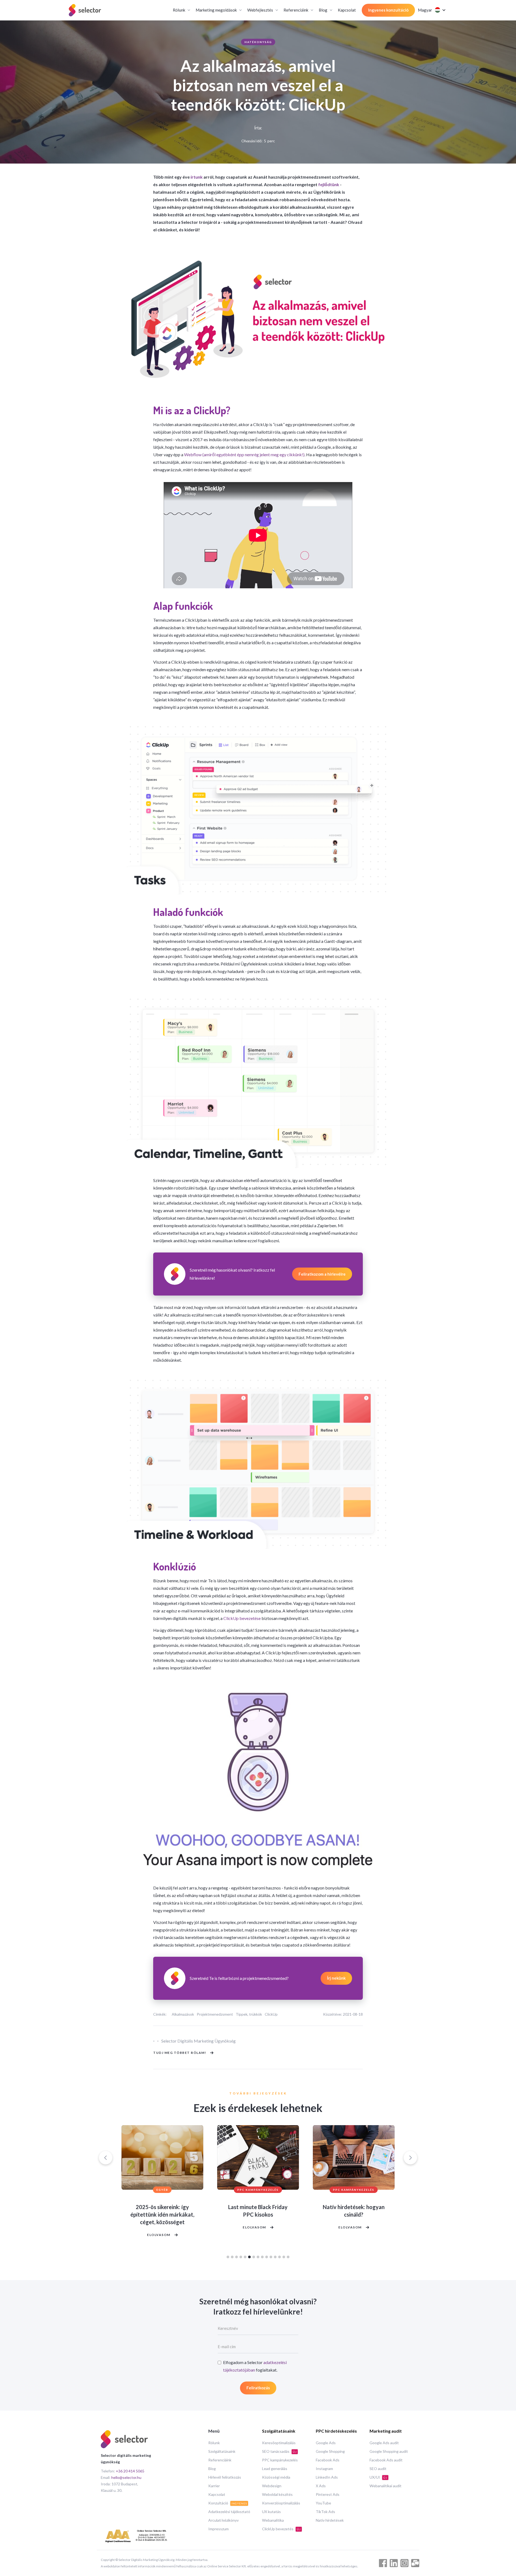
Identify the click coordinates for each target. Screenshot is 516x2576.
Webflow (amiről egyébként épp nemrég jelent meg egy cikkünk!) (244, 454)
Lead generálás (275, 2469)
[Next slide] (410, 2158)
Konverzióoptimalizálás (281, 2503)
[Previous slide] (106, 2158)
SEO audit (378, 2469)
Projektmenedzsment (215, 2014)
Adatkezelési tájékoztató (229, 2512)
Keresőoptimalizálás (279, 2443)
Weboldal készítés (277, 2494)
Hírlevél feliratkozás (225, 2477)
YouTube (323, 2503)
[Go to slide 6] (249, 2257)
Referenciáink (220, 2460)
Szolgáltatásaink (222, 2451)
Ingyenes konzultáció (388, 10)
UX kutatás (271, 2512)
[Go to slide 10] (267, 2257)
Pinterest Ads (328, 2494)
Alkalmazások (183, 2014)
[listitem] (162, 2186)
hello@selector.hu (126, 2477)
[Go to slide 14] (284, 2257)
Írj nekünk (336, 1978)
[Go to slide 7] (254, 2257)
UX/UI (378, 2477)
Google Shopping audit (389, 2451)
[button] (181, 10)
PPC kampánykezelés (280, 2460)
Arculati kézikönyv (223, 2520)
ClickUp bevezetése (242, 1618)
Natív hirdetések (330, 2520)
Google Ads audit (384, 2443)
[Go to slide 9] (262, 2257)
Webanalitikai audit (386, 2486)
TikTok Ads (325, 2512)
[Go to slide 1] (228, 2257)
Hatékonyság (258, 42)
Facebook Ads (328, 2460)
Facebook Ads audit (386, 2460)
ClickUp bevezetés (281, 2529)
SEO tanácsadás (279, 2451)
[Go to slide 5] (245, 2257)
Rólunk (214, 2443)
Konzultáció (228, 2503)
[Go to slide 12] (275, 2257)
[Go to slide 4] (241, 2257)
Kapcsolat (347, 10)
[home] (85, 10)
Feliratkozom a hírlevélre (322, 1274)
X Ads (321, 2486)
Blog (212, 2469)
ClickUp (271, 2014)
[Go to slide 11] (271, 2257)
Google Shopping (330, 2451)
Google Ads (326, 2443)
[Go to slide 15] (288, 2257)
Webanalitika (273, 2520)
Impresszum (218, 2529)
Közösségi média (276, 2477)
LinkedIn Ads (327, 2477)
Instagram (324, 2469)
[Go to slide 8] (258, 2257)
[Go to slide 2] (232, 2257)
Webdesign (272, 2486)
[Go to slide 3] (236, 2257)
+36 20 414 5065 (130, 2471)
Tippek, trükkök (249, 2014)
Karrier (214, 2486)
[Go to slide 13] (279, 2257)
